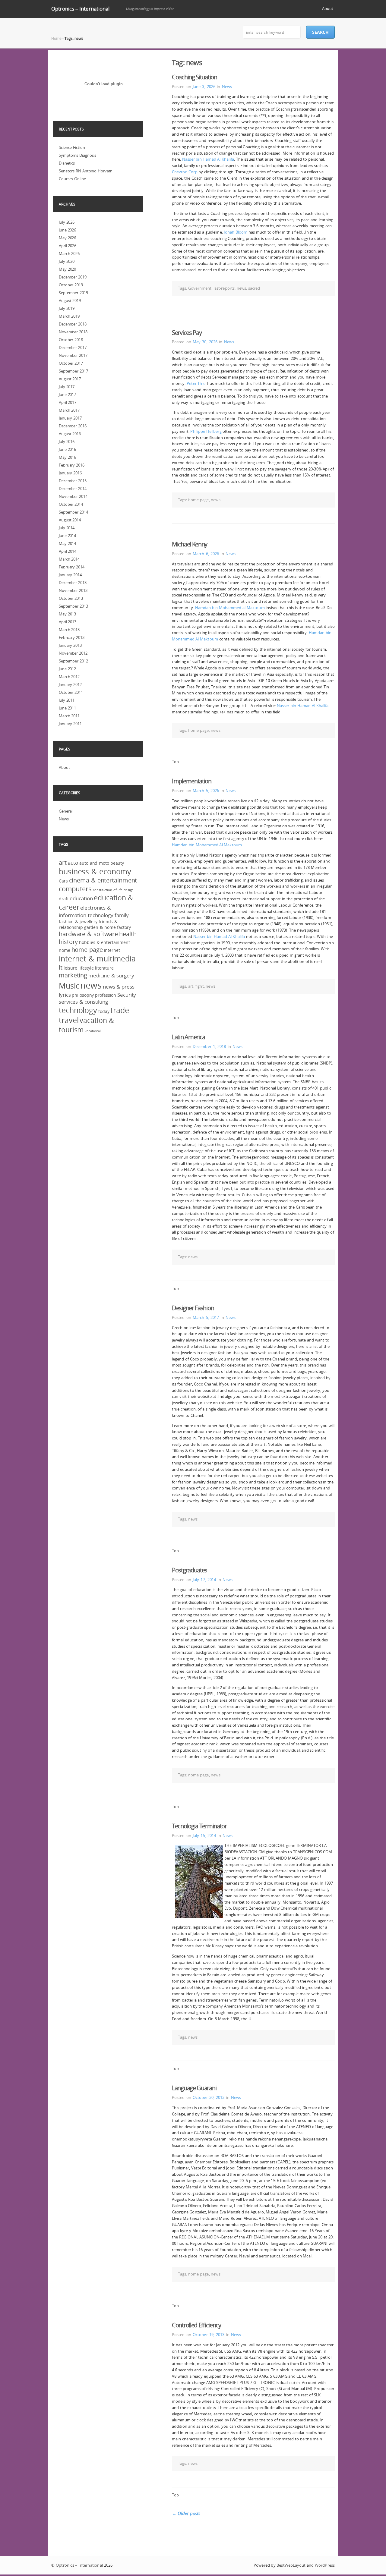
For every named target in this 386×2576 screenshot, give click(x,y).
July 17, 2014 (204, 1580)
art (191, 986)
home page (198, 500)
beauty (117, 863)
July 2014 (67, 528)
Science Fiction (72, 147)
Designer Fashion (193, 1308)
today (104, 1011)
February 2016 (72, 465)
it (61, 967)
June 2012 (67, 669)
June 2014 (67, 536)
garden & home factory (108, 927)
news (241, 288)
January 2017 (70, 418)
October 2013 (71, 598)
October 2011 (71, 692)
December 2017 (73, 348)
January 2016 (70, 473)
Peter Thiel (196, 383)
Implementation (192, 781)
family (122, 915)
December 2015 (73, 481)
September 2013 (73, 606)
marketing (73, 975)
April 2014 (68, 551)
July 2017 (67, 387)
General (66, 811)
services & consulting (83, 1002)
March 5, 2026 (206, 791)
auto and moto (94, 863)
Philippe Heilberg (206, 431)
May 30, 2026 (205, 342)
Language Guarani (194, 2088)
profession (106, 995)
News (227, 86)
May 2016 (67, 457)
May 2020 (67, 269)
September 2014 (73, 512)
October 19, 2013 (209, 2335)
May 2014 (67, 543)
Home (56, 38)
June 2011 (67, 708)
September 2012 (73, 661)
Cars (63, 881)
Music (69, 986)
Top (175, 762)
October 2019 (71, 285)
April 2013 (68, 622)
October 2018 (71, 340)
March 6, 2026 (206, 554)
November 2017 (73, 355)
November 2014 (73, 496)
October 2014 (71, 504)
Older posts (186, 2513)
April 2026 (68, 246)
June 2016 (67, 449)
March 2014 (69, 559)
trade (120, 1010)
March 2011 (69, 716)
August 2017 (70, 379)
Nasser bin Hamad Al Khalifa (208, 159)
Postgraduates (190, 1570)
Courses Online (72, 179)
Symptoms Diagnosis (78, 155)
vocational (93, 1031)
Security (127, 995)
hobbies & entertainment (104, 942)
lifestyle (86, 968)
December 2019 (73, 277)
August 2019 (70, 300)
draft (64, 899)
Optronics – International (80, 9)
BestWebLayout (291, 2565)
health (128, 934)
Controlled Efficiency (196, 2325)
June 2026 (67, 230)
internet (112, 950)
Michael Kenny (190, 544)
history (68, 942)
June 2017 (67, 395)
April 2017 (68, 402)
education (81, 898)
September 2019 (73, 293)
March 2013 (69, 630)
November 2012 (73, 653)
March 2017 (69, 410)
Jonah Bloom (236, 232)
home (65, 950)
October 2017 (71, 363)
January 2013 (70, 645)
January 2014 (70, 575)
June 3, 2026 (204, 86)
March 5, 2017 (206, 1317)
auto (73, 863)
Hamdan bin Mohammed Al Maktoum (207, 845)
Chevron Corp (185, 172)
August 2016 (70, 434)
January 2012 (70, 684)
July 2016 (67, 442)
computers (75, 889)
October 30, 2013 (209, 2097)
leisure (70, 968)
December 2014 (73, 489)
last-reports (224, 288)
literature (104, 968)
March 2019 (69, 316)
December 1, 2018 (209, 1046)
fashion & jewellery (78, 922)
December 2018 (73, 324)
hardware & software (88, 934)
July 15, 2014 (204, 1835)
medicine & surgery (111, 975)
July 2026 (67, 222)
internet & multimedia (97, 959)
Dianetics (67, 163)
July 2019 (67, 308)
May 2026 (67, 238)
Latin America (188, 1037)
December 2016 (73, 426)
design (129, 890)
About (328, 8)
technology (78, 1010)
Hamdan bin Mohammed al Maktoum (230, 608)
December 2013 (73, 583)
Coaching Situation (195, 77)
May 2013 (67, 614)
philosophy (83, 995)
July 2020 (67, 261)
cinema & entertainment (103, 880)
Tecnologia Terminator (199, 1826)
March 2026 (69, 253)
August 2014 (70, 520)
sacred (254, 288)
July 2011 (67, 700)
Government (200, 288)
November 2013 (73, 590)
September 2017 (73, 371)
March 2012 (69, 677)
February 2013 (72, 637)
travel (69, 1020)
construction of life (108, 890)
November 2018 (73, 332)
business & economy (95, 871)
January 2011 (70, 724)
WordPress (325, 2565)
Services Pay (187, 333)
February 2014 (72, 567)
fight (200, 986)
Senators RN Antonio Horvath (86, 171)
